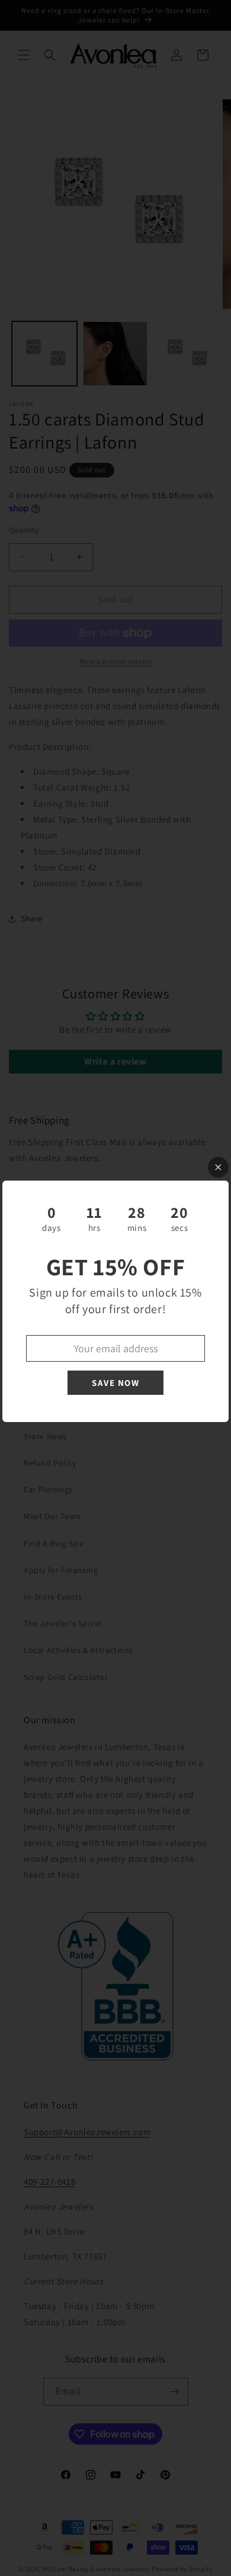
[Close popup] (218, 1167)
